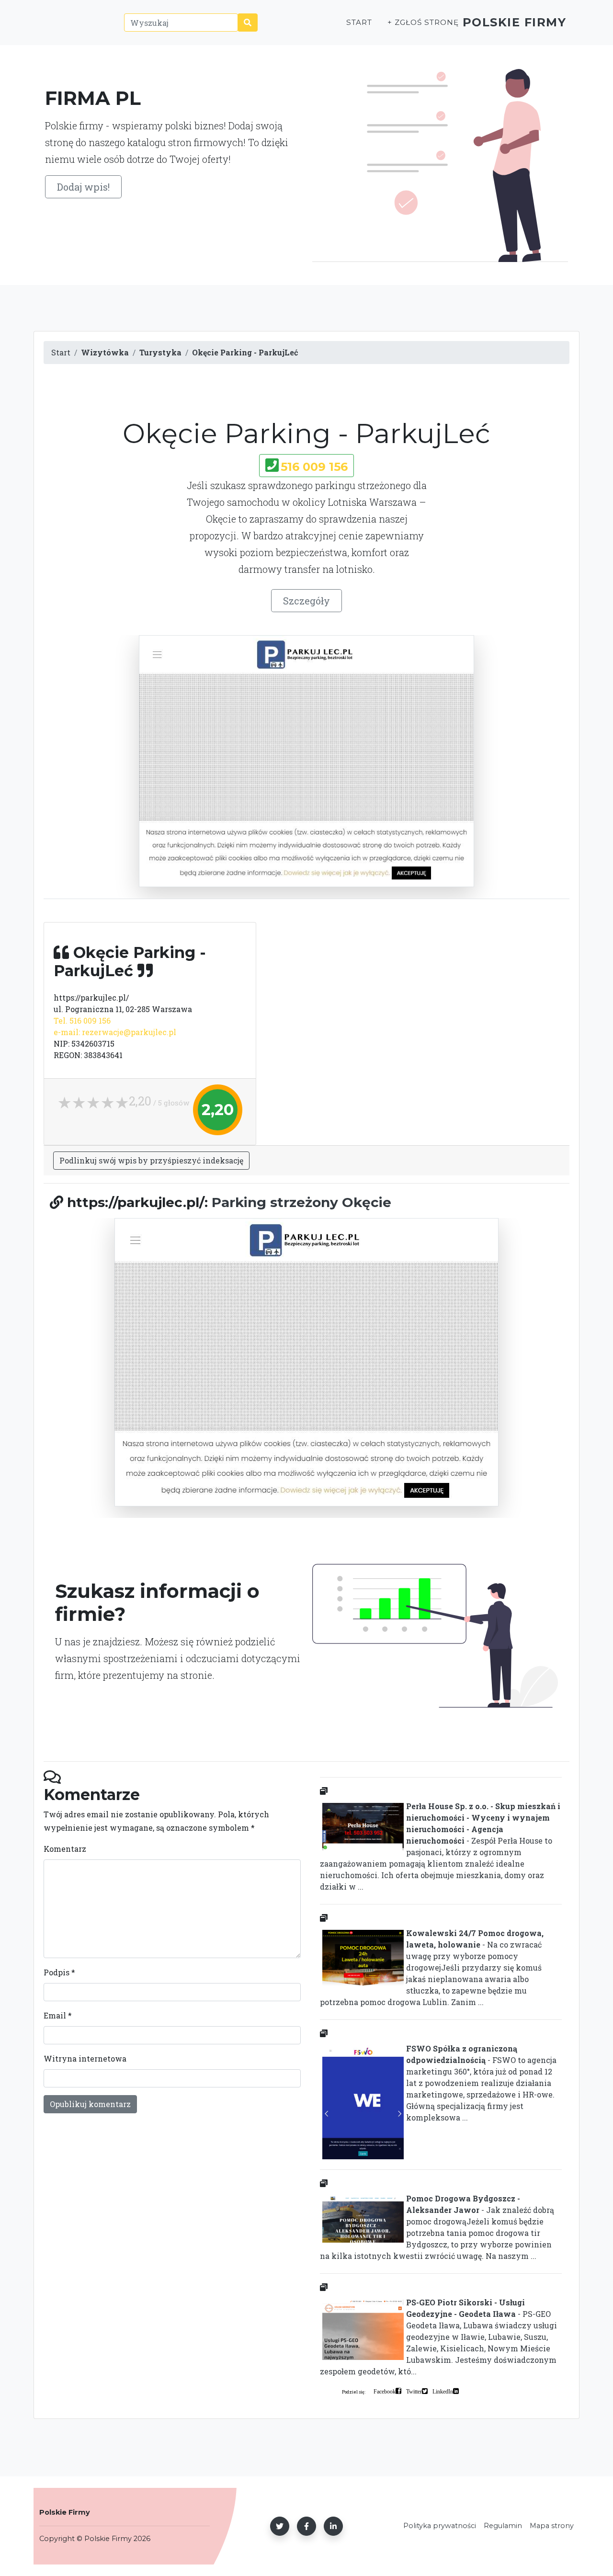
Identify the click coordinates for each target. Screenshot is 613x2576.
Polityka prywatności (440, 2526)
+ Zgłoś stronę (423, 22)
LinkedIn (443, 2391)
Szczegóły (306, 601)
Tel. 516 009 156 (82, 1020)
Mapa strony (552, 2526)
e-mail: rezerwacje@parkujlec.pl (115, 1032)
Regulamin (503, 2526)
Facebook (385, 2391)
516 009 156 (314, 467)
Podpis (59, 1972)
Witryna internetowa (85, 2058)
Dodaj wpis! (83, 187)
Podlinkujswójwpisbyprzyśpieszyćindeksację (151, 1160)
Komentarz (65, 1849)
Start (359, 22)
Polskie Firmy (515, 22)
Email (58, 2015)
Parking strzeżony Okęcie (301, 1202)
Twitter (414, 2391)
